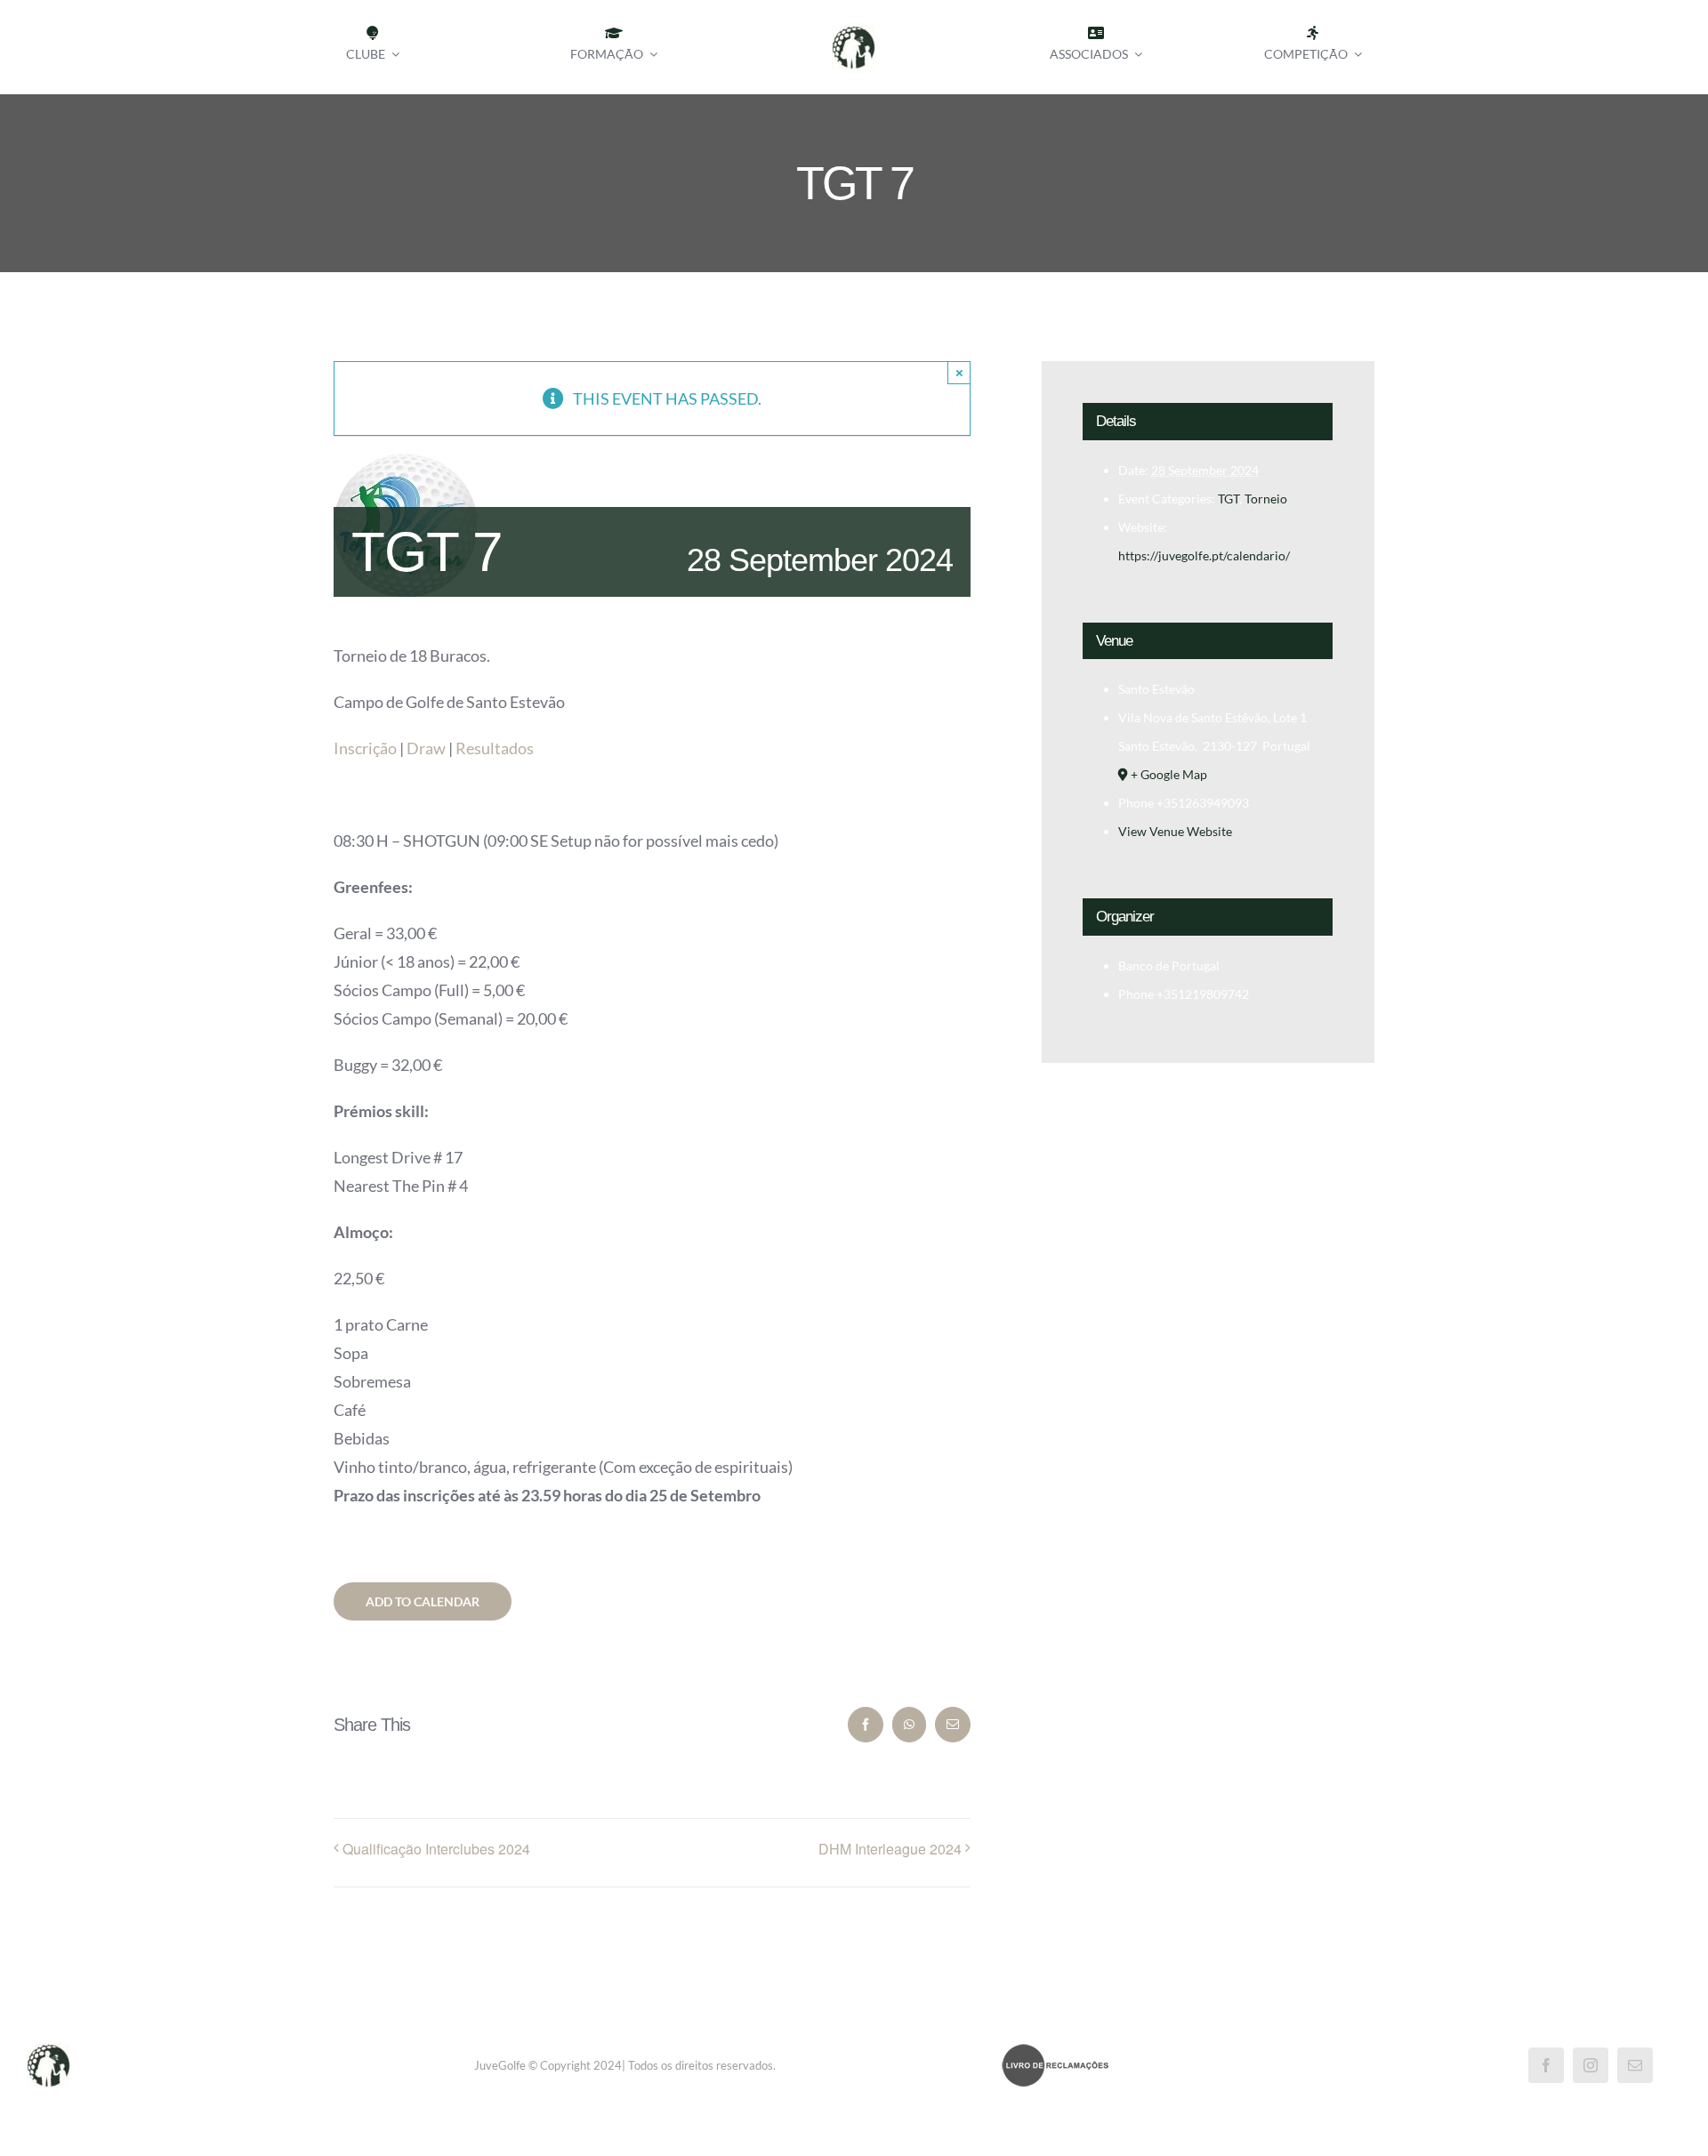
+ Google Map (1169, 774)
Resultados (495, 748)
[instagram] (1591, 2065)
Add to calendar (423, 1601)
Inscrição (365, 748)
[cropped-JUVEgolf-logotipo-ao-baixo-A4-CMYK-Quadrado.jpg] (854, 33)
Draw (426, 748)
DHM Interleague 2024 (890, 1849)
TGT (1229, 499)
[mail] (1635, 2065)
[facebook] (1546, 2065)
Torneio (1266, 499)
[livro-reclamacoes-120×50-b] (1055, 2051)
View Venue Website (1175, 831)
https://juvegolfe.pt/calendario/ (1204, 555)
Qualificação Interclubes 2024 (436, 1849)
